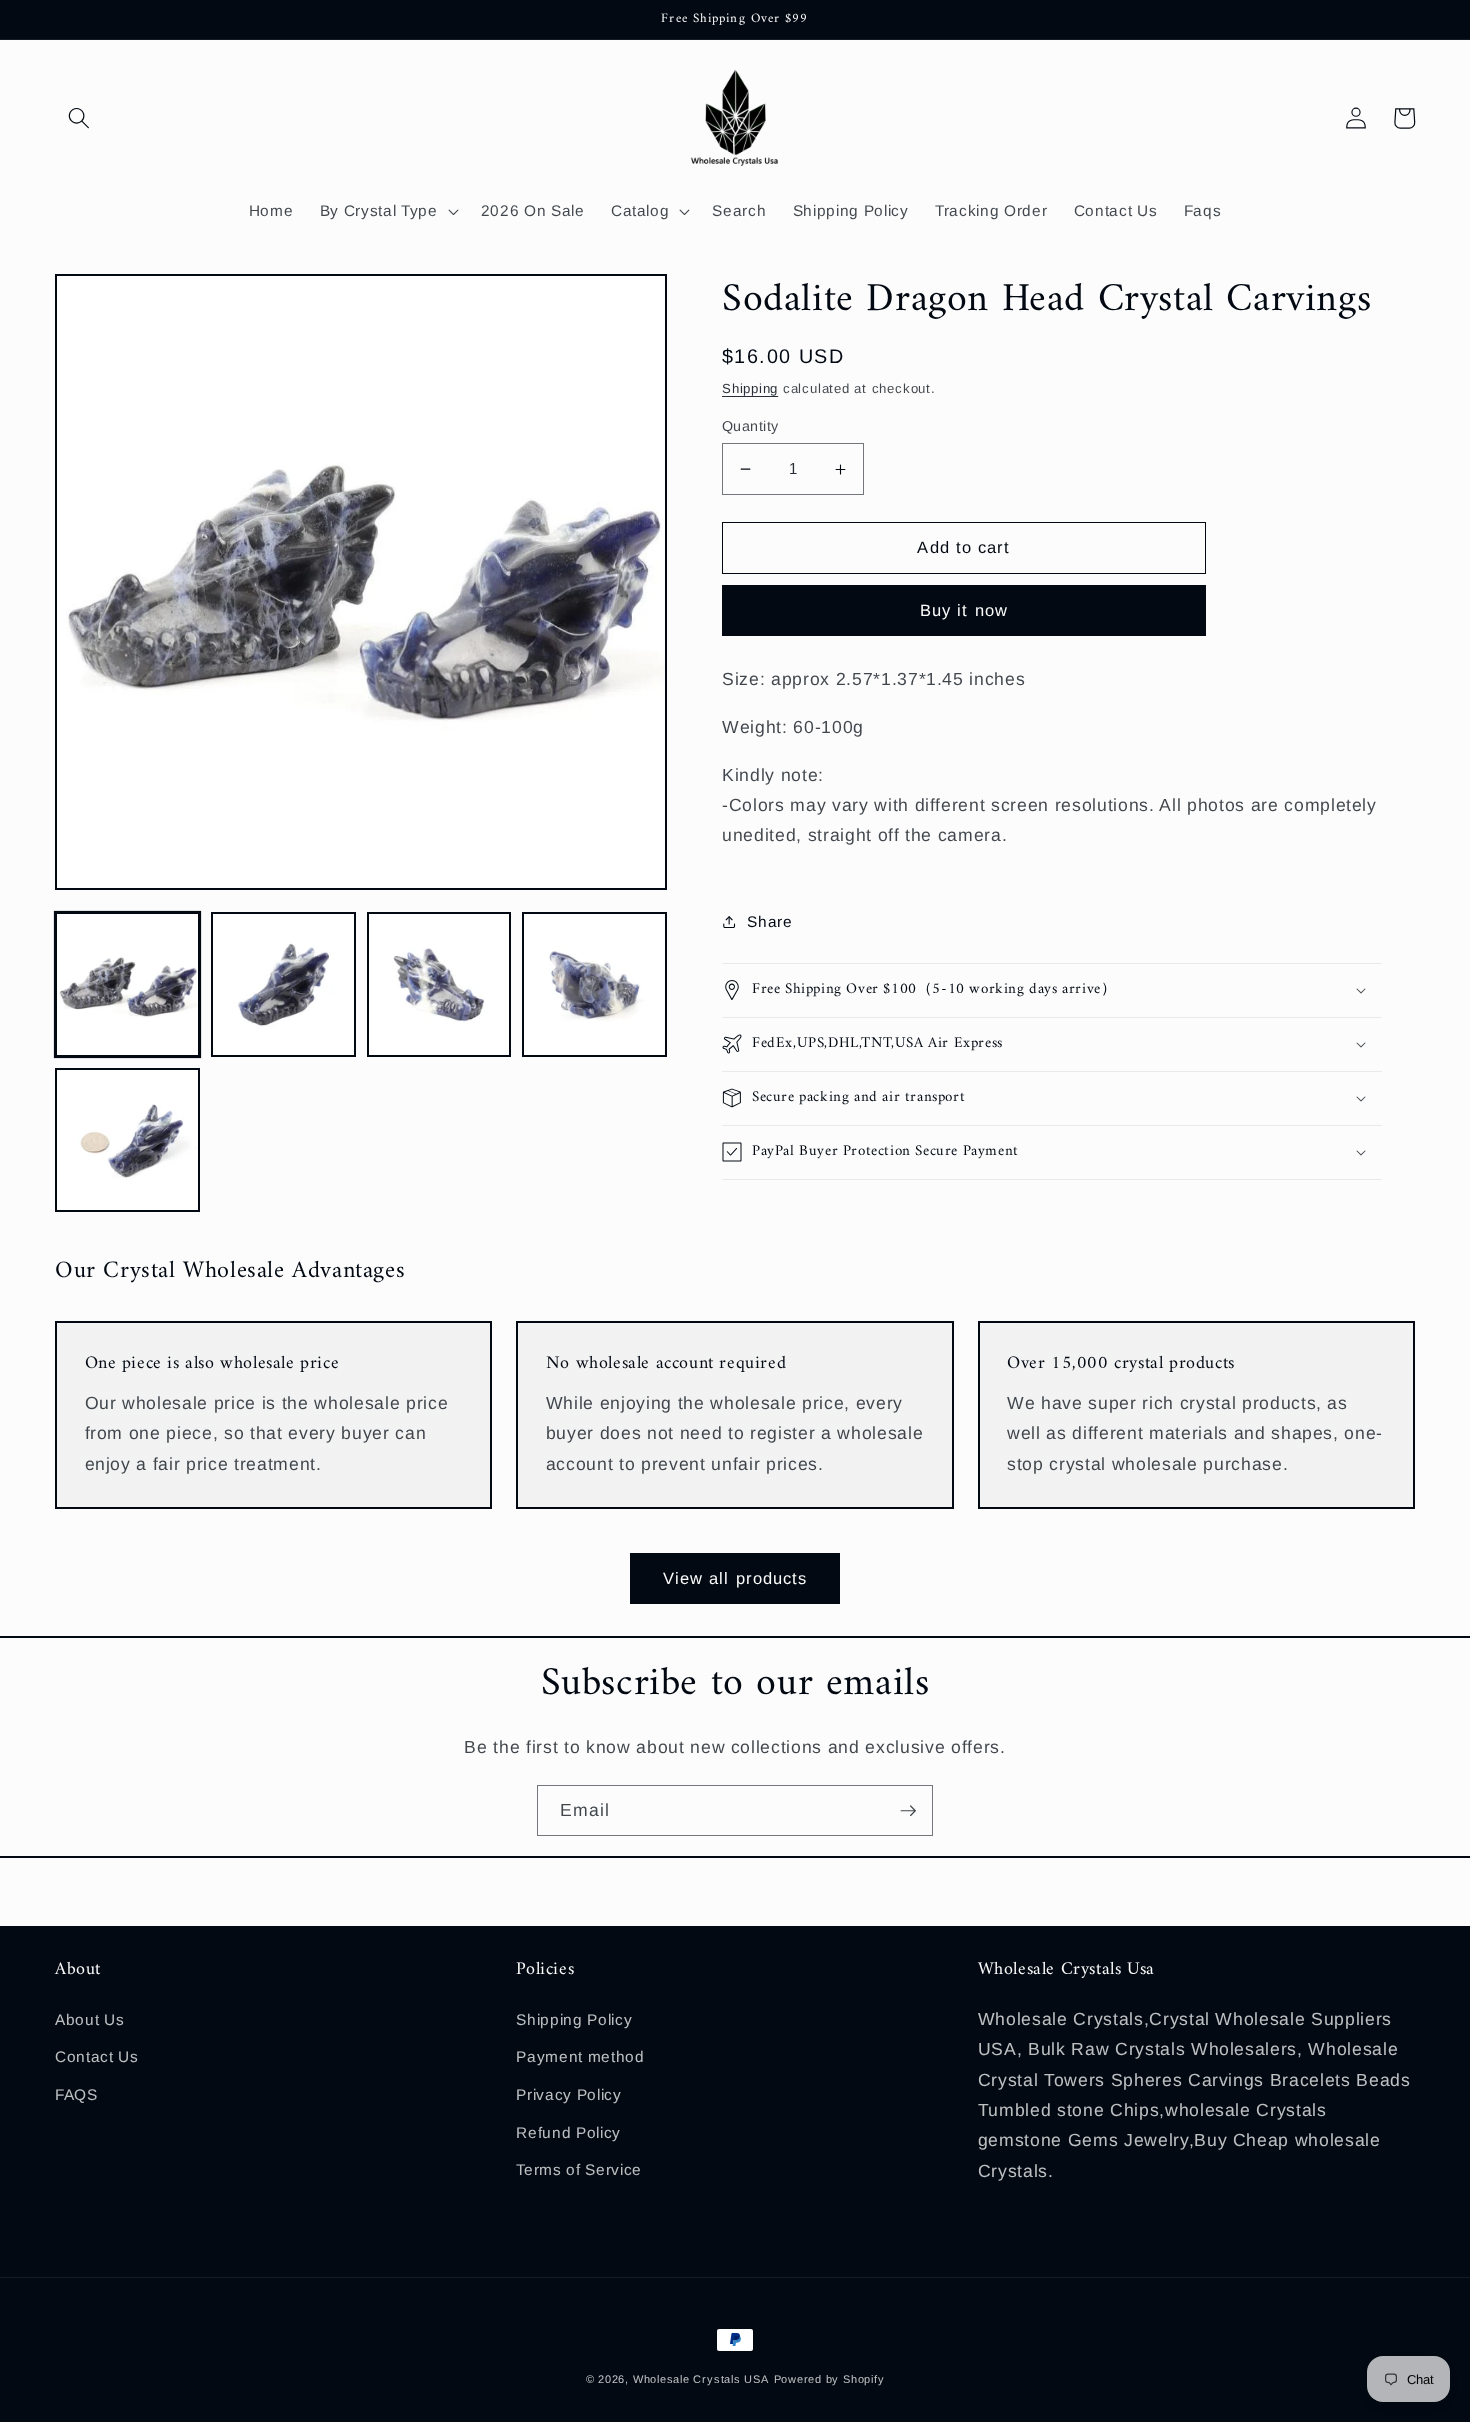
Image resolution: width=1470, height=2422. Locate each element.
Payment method (580, 2056)
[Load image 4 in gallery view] (594, 984)
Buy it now (964, 610)
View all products (735, 1578)
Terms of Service (579, 2169)
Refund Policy (568, 2132)
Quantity (750, 426)
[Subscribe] (908, 1811)
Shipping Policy (574, 2019)
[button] (79, 118)
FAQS (76, 2094)
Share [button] (769, 921)
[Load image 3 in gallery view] (439, 984)
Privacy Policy (568, 2094)
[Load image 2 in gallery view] (283, 984)
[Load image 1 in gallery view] (127, 984)
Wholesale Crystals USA (701, 2379)
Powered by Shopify (829, 2379)
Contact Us (97, 2056)
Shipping (750, 388)
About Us (89, 2019)
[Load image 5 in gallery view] (127, 1140)
